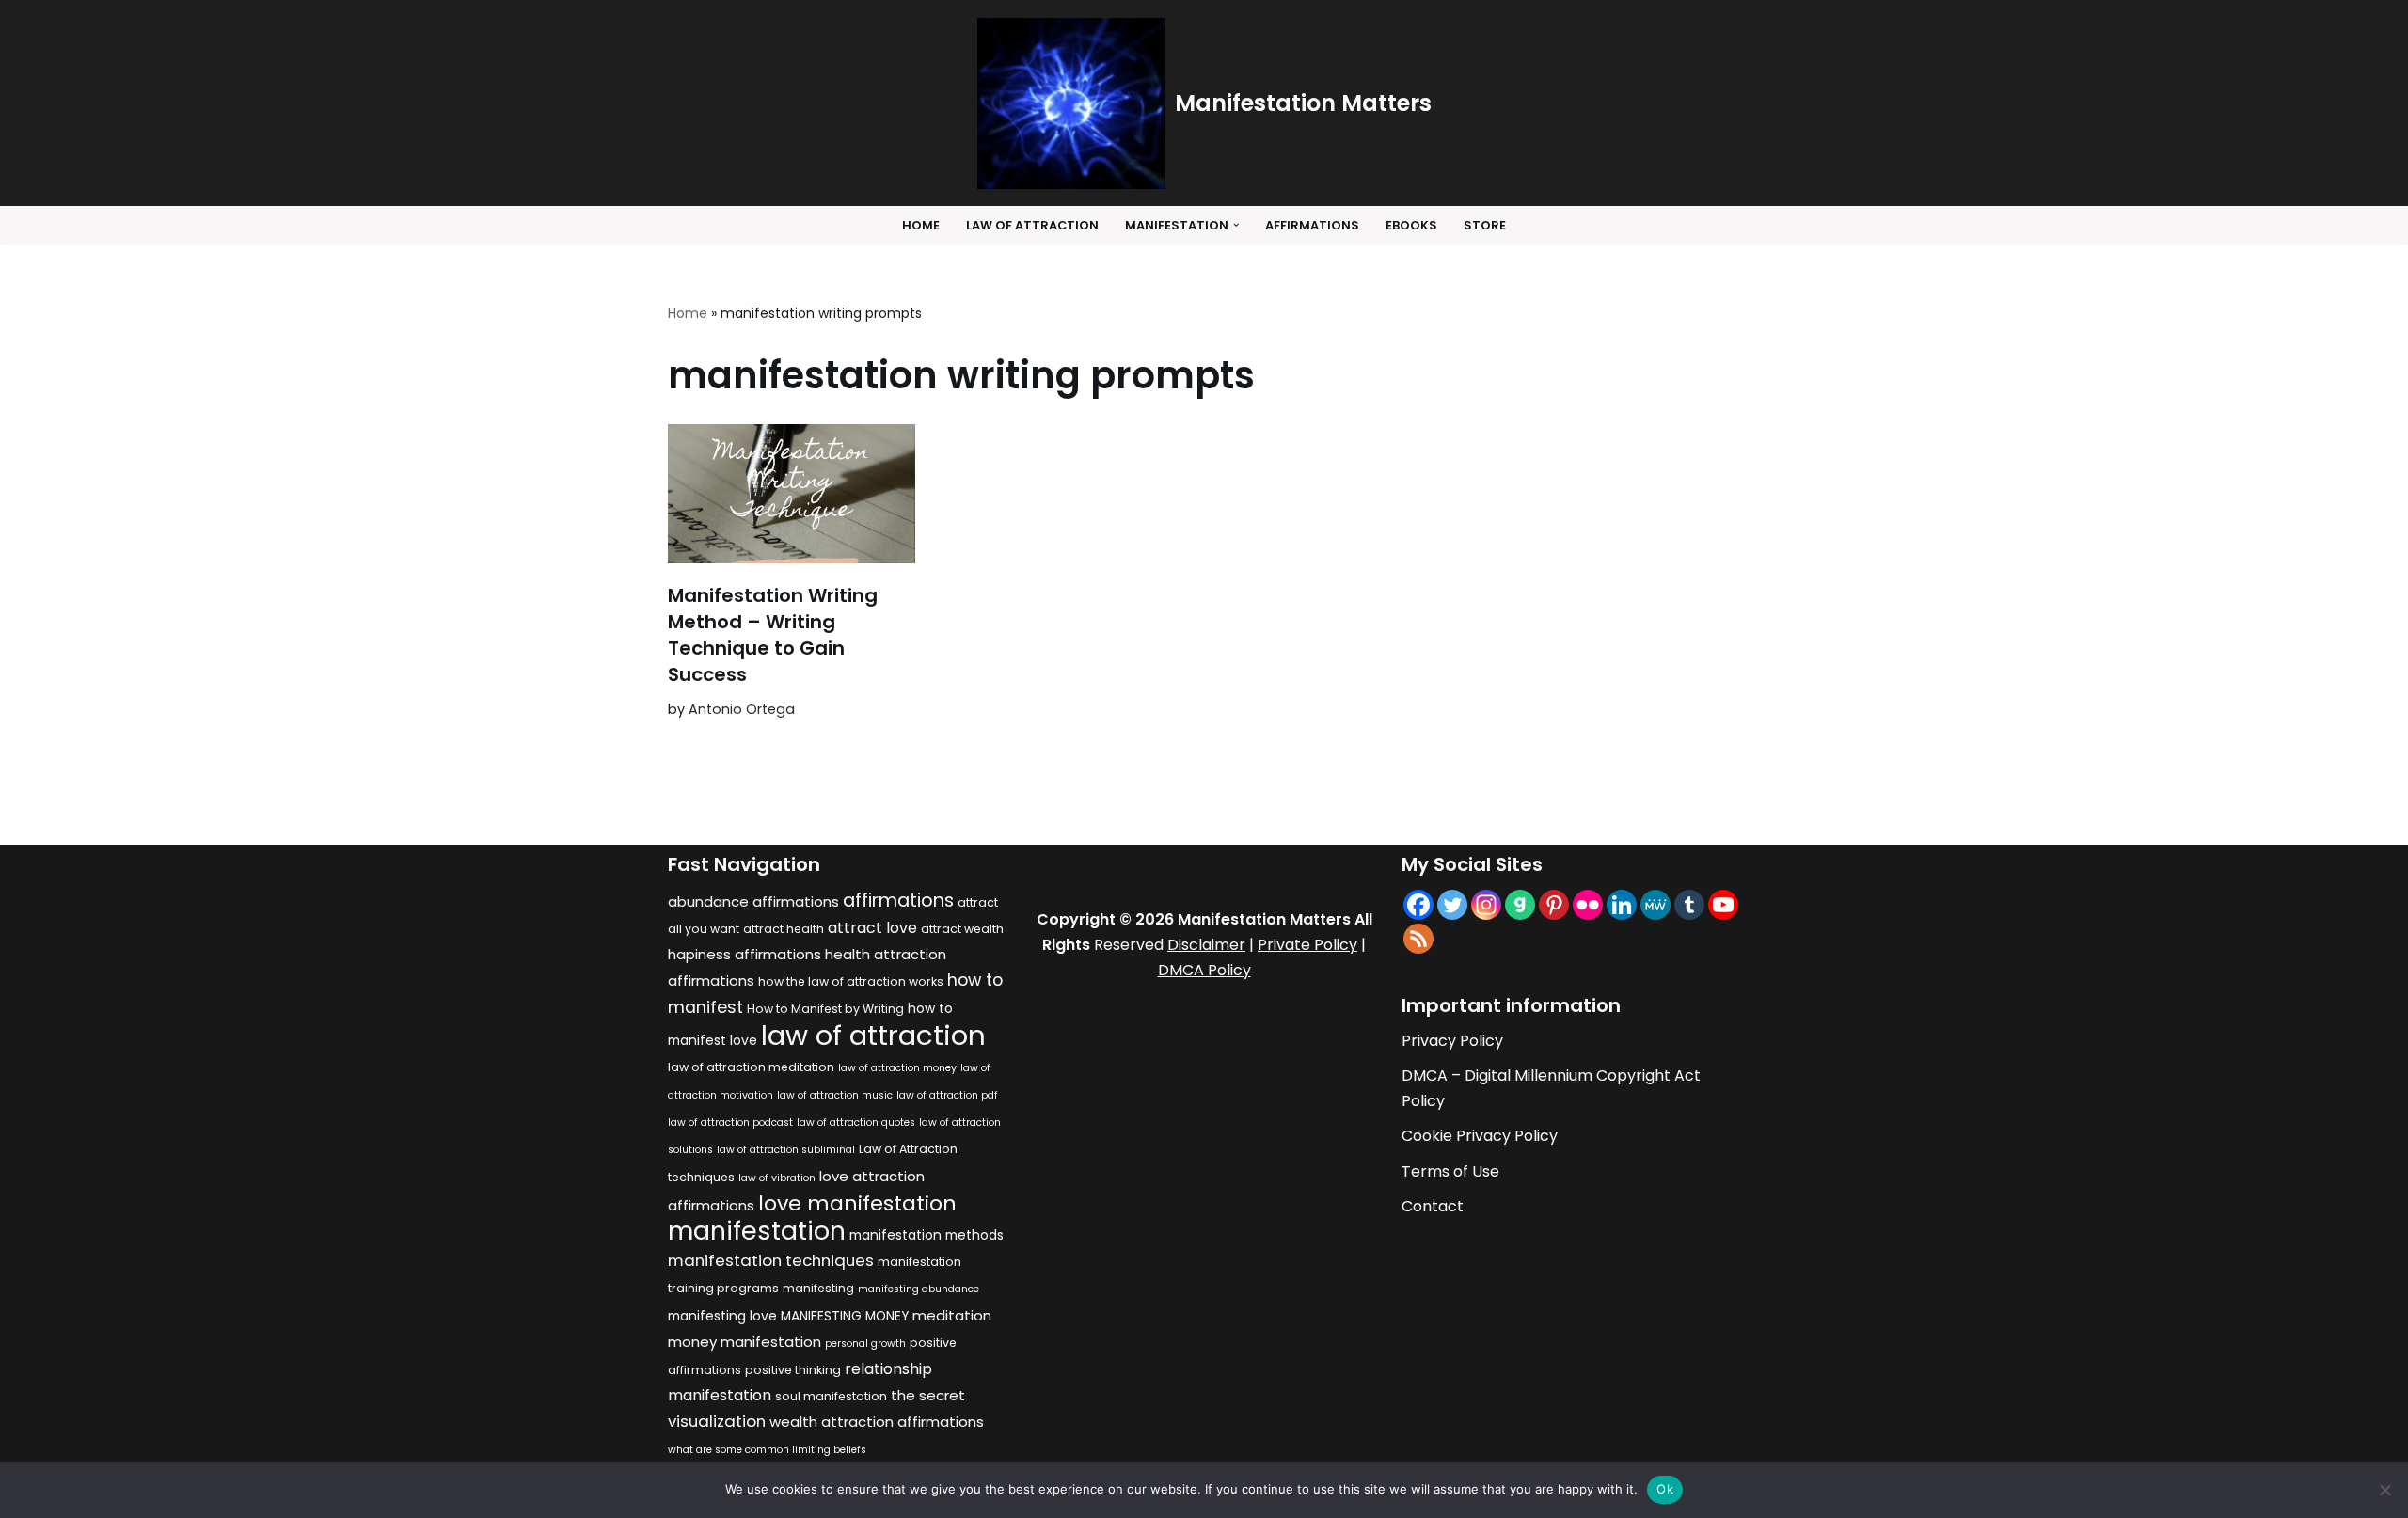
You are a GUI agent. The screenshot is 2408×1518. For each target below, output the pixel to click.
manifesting (818, 1288)
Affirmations (1312, 225)
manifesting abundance (919, 1289)
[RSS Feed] (1418, 939)
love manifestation (857, 1203)
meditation (952, 1315)
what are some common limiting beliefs (767, 1450)
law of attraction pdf (947, 1095)
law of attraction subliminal (786, 1150)
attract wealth (962, 929)
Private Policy (1307, 945)
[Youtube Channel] (1723, 905)
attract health (784, 929)
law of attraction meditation (751, 1067)
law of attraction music (835, 1095)
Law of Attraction (1032, 225)
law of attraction (873, 1035)
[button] (1236, 225)
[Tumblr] (1689, 905)
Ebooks (1411, 225)
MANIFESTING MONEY (845, 1316)
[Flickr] (1588, 905)
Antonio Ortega (742, 709)
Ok (1665, 1489)
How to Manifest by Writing (825, 1009)
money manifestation (745, 1342)
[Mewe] (1655, 905)
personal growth (865, 1344)
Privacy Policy (1452, 1041)
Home (921, 225)
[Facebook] (1418, 905)
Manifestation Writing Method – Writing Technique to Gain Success (773, 635)
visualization (717, 1421)
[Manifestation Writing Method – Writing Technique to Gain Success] (792, 494)
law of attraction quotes (856, 1123)
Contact (1433, 1206)
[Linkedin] (1622, 905)
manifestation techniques (771, 1260)
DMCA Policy (1204, 970)
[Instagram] (1486, 905)
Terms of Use (1450, 1171)
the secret (928, 1395)
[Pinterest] (1554, 905)
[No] (2384, 1490)
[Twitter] (1452, 905)
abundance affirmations (753, 901)
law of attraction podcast (730, 1123)
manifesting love (722, 1316)
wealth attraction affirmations (877, 1422)
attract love (872, 928)
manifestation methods (927, 1235)
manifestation (757, 1231)
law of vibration (777, 1178)
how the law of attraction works (851, 981)
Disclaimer (1206, 945)
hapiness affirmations (745, 954)
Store (1485, 225)
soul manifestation (831, 1396)
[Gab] (1520, 905)
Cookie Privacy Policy (1480, 1136)
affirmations (898, 900)
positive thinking (793, 1370)
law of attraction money (897, 1068)
